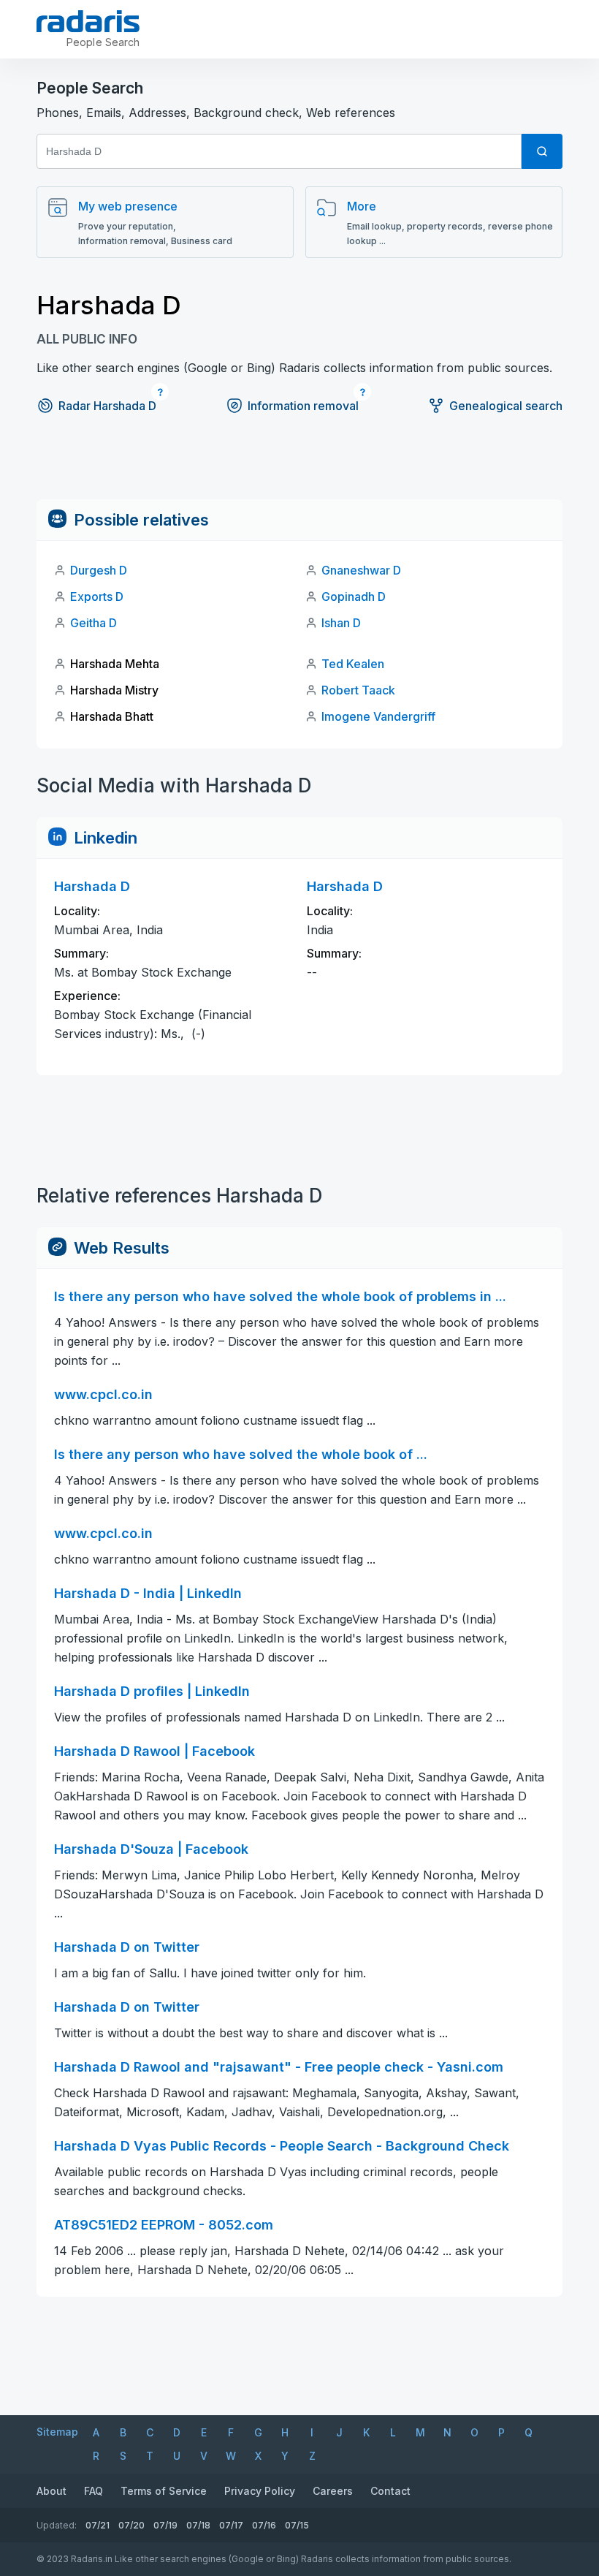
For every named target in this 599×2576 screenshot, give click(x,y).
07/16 (264, 2525)
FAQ (94, 2491)
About (51, 2491)
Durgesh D (99, 570)
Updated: (57, 2525)
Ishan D (341, 623)
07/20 (131, 2525)
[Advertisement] (299, 466)
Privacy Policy (260, 2491)
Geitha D (94, 623)
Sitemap (57, 2432)
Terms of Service (164, 2491)
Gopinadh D (354, 596)
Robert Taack (358, 690)
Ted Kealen (353, 664)
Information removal (303, 406)
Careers (333, 2491)
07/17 (231, 2525)
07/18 (198, 2525)
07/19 (165, 2525)
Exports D (97, 596)
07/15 (297, 2525)
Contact (390, 2491)
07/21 (98, 2525)
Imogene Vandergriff (378, 716)
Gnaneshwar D (361, 570)
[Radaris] (88, 21)
